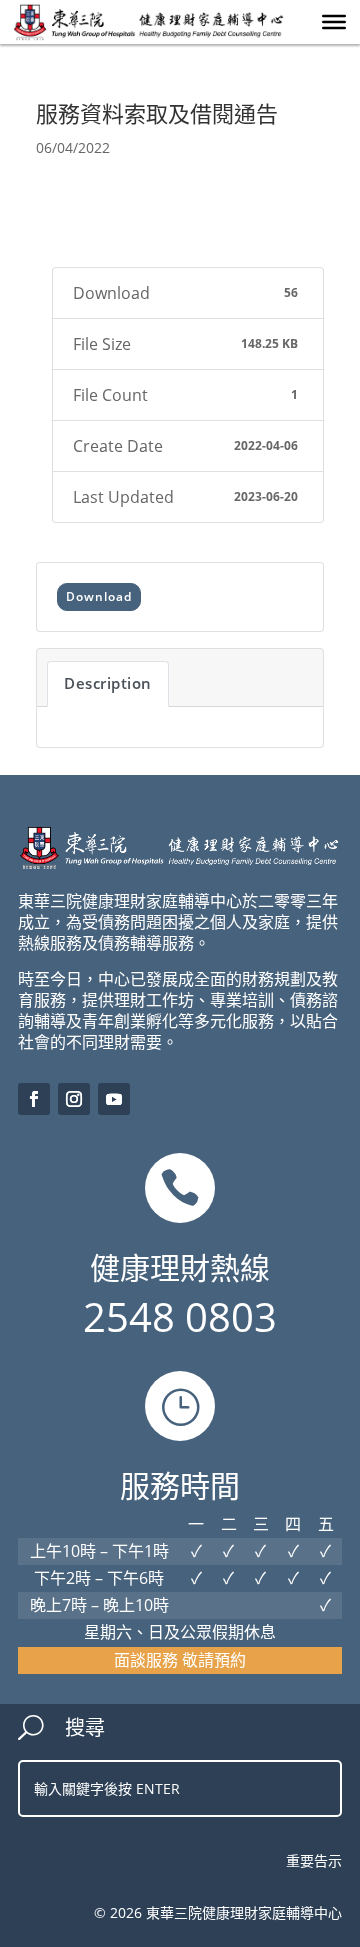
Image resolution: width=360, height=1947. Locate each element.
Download (99, 596)
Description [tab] (108, 683)
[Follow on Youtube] (114, 1099)
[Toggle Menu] (334, 22)
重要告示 (314, 1860)
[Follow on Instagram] (74, 1099)
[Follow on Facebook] (34, 1099)
